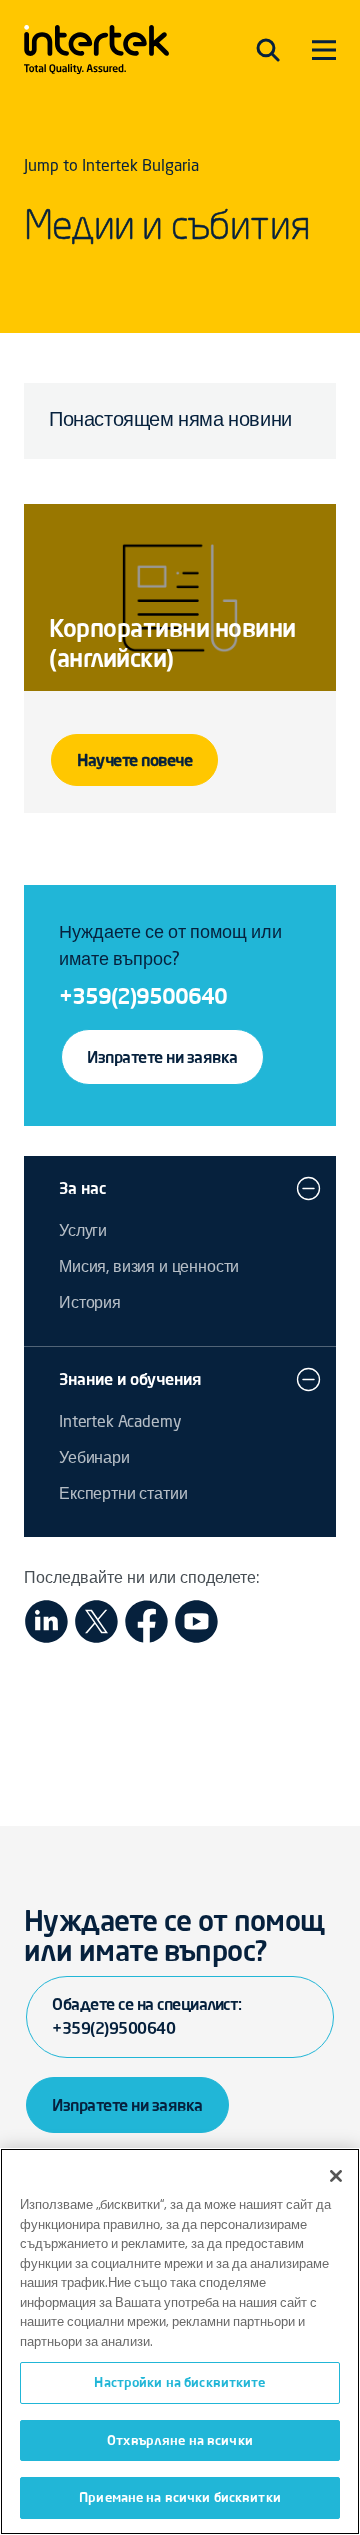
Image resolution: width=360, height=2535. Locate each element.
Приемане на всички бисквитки (180, 2497)
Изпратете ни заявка (162, 1057)
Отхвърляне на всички (180, 2440)
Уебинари (94, 1459)
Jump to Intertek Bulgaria (111, 167)
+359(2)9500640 (143, 995)
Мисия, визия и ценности (149, 1268)
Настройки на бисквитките (179, 2382)
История (90, 1304)
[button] (308, 1188)
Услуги (83, 1232)
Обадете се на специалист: (147, 2016)
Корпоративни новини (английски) (172, 644)
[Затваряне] (336, 2176)
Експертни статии (123, 1495)
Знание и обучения (130, 1379)
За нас (82, 1188)
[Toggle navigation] (268, 50)
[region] (180, 2341)
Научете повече (134, 760)
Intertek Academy (120, 1423)
